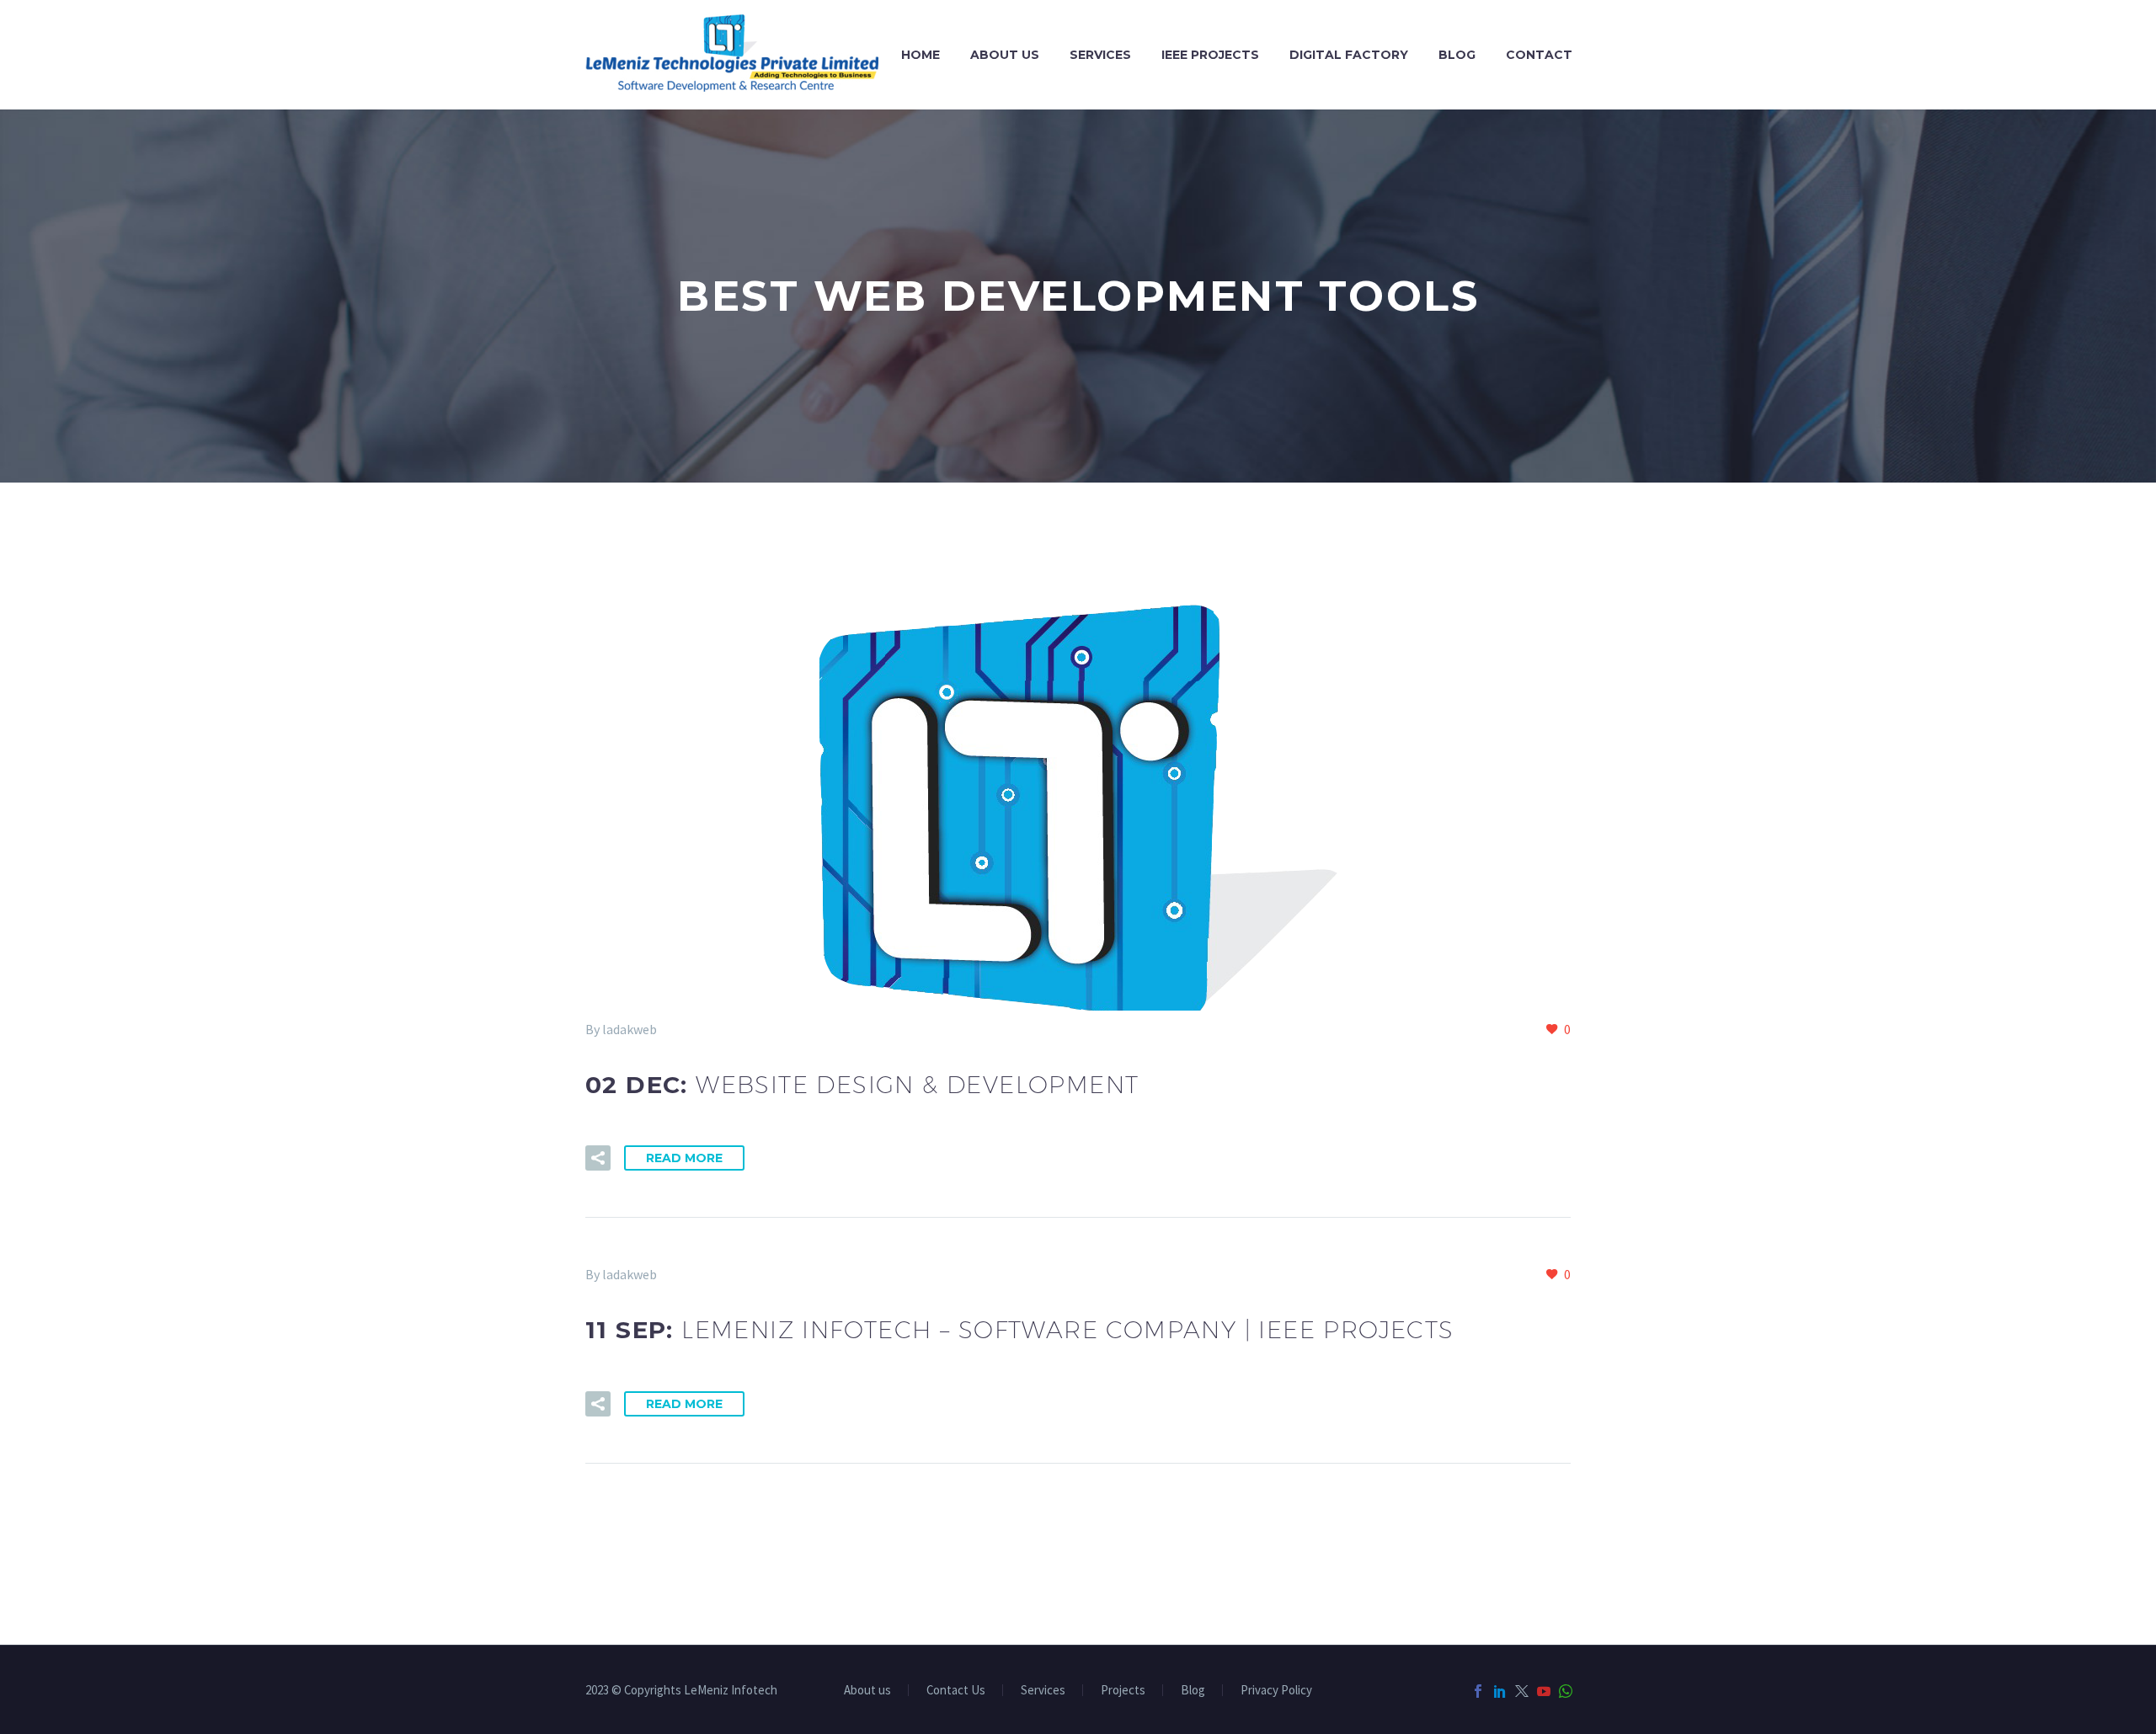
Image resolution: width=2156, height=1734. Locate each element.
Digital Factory (1349, 55)
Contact (1539, 55)
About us (1005, 55)
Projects (1123, 1691)
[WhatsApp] (1566, 1691)
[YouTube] (1544, 1691)
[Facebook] (1478, 1691)
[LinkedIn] (1500, 1691)
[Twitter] (1522, 1691)
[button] (598, 1158)
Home (921, 55)
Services (1100, 55)
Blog (1457, 55)
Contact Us (956, 1691)
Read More (684, 1158)
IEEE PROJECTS (1210, 55)
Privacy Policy (1276, 1691)
